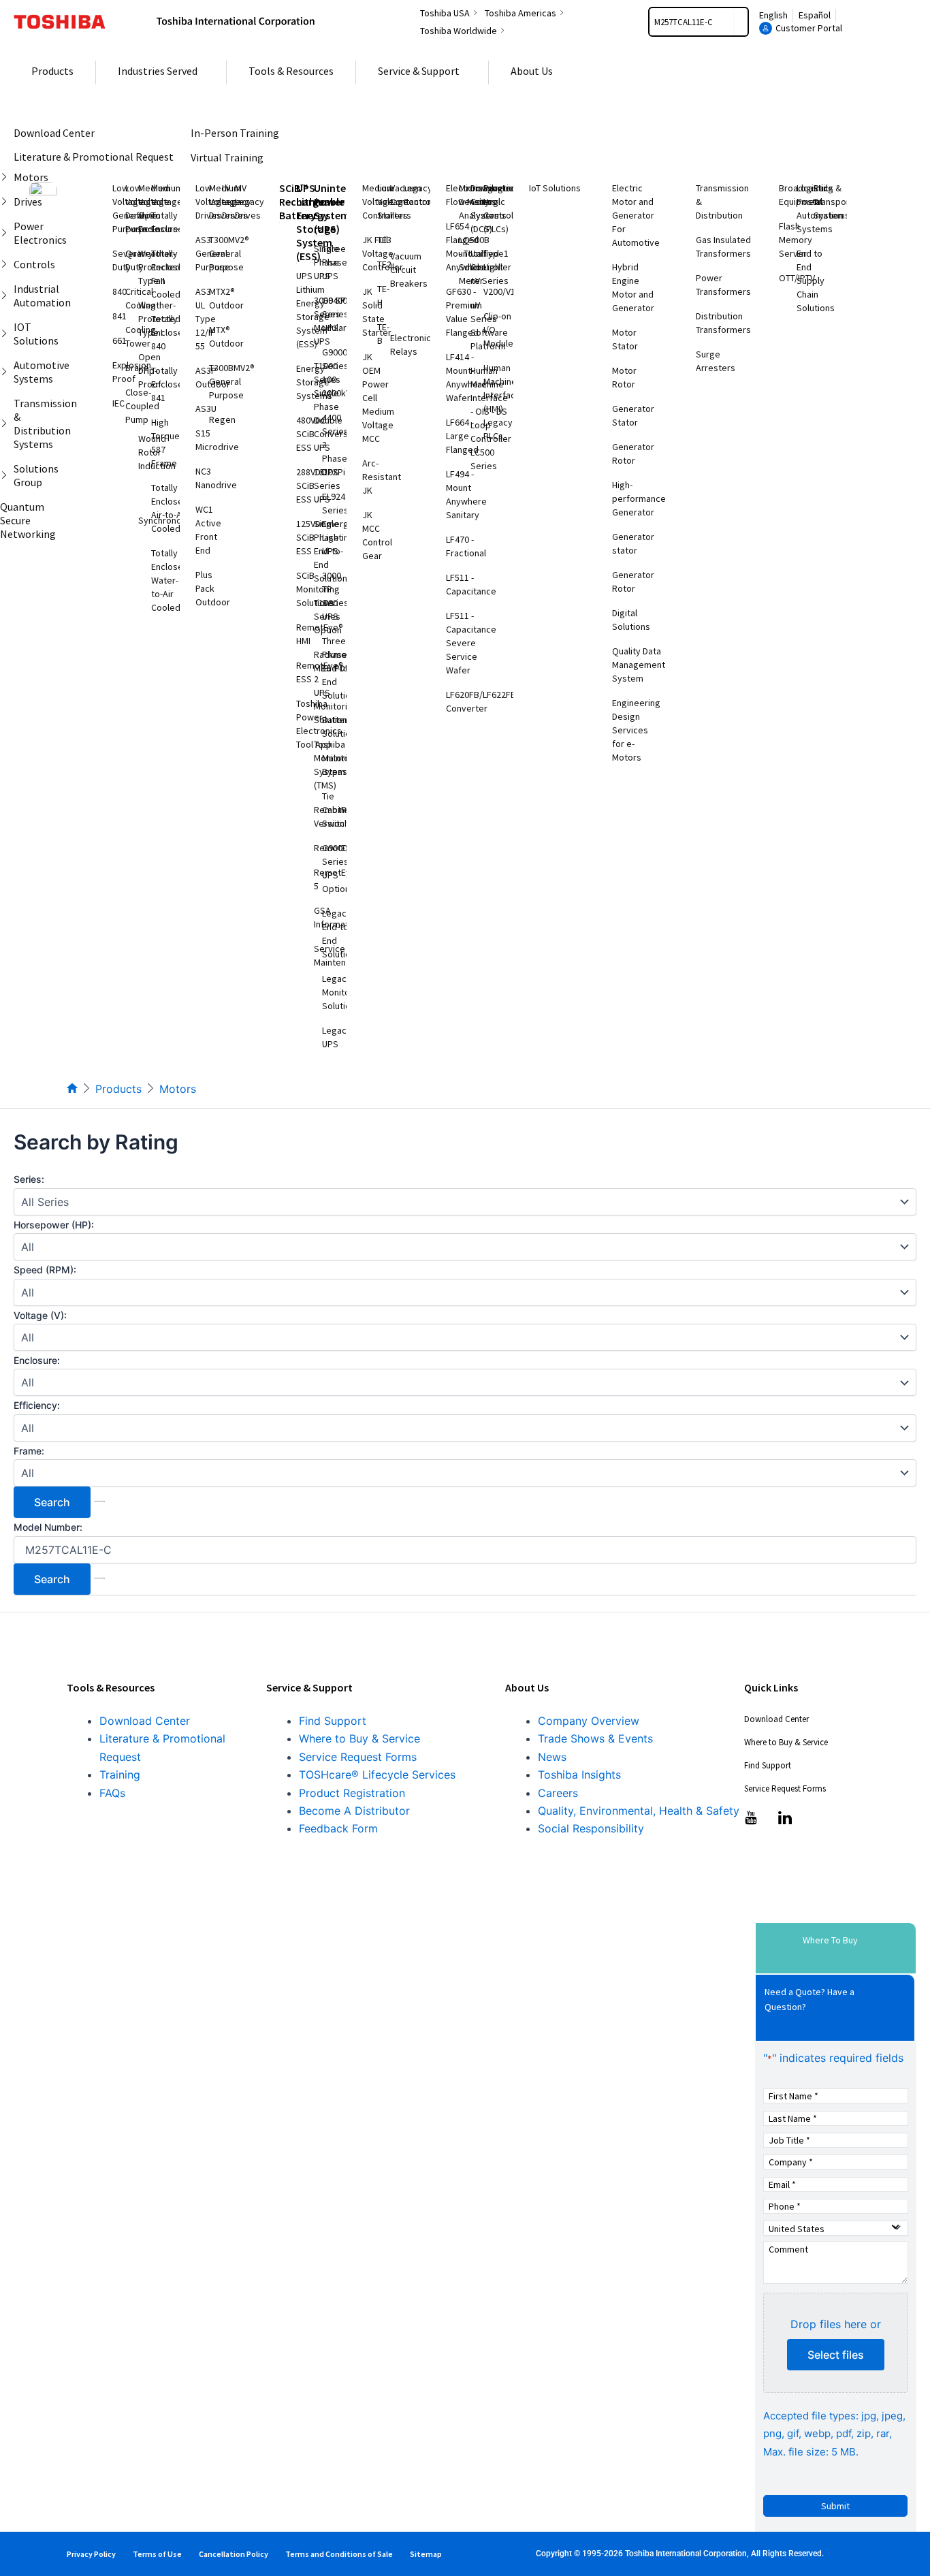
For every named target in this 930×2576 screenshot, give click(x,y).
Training (120, 1775)
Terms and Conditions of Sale (339, 2554)
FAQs (112, 1793)
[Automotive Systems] (7, 372)
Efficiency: (37, 1405)
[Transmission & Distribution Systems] (7, 424)
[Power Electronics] (7, 233)
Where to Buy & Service (359, 1738)
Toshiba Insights (579, 1775)
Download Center (145, 1721)
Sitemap (426, 2554)
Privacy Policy (91, 2554)
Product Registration (352, 1793)
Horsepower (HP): (54, 1225)
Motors (178, 1089)
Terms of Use (157, 2554)
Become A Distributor (354, 1811)
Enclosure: (37, 1360)
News (552, 1757)
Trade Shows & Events (595, 1738)
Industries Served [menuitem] (158, 71)
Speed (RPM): (45, 1270)
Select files (836, 2355)
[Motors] (7, 177)
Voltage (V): (40, 1315)
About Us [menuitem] (532, 71)
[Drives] (7, 202)
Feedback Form (338, 1828)
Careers (558, 1793)
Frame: (29, 1451)
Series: (29, 1179)
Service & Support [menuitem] (419, 71)
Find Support (333, 1721)
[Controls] (7, 264)
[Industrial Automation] (7, 296)
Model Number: (48, 1527)
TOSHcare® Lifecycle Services (377, 1775)
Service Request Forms (358, 1757)
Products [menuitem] (52, 71)
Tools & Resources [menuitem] (291, 71)
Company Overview (589, 1721)
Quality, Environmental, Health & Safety (639, 1811)
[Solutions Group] (7, 475)
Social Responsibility (591, 1828)
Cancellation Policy (234, 2554)
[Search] (741, 22)
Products (118, 1089)
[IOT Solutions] (7, 334)
